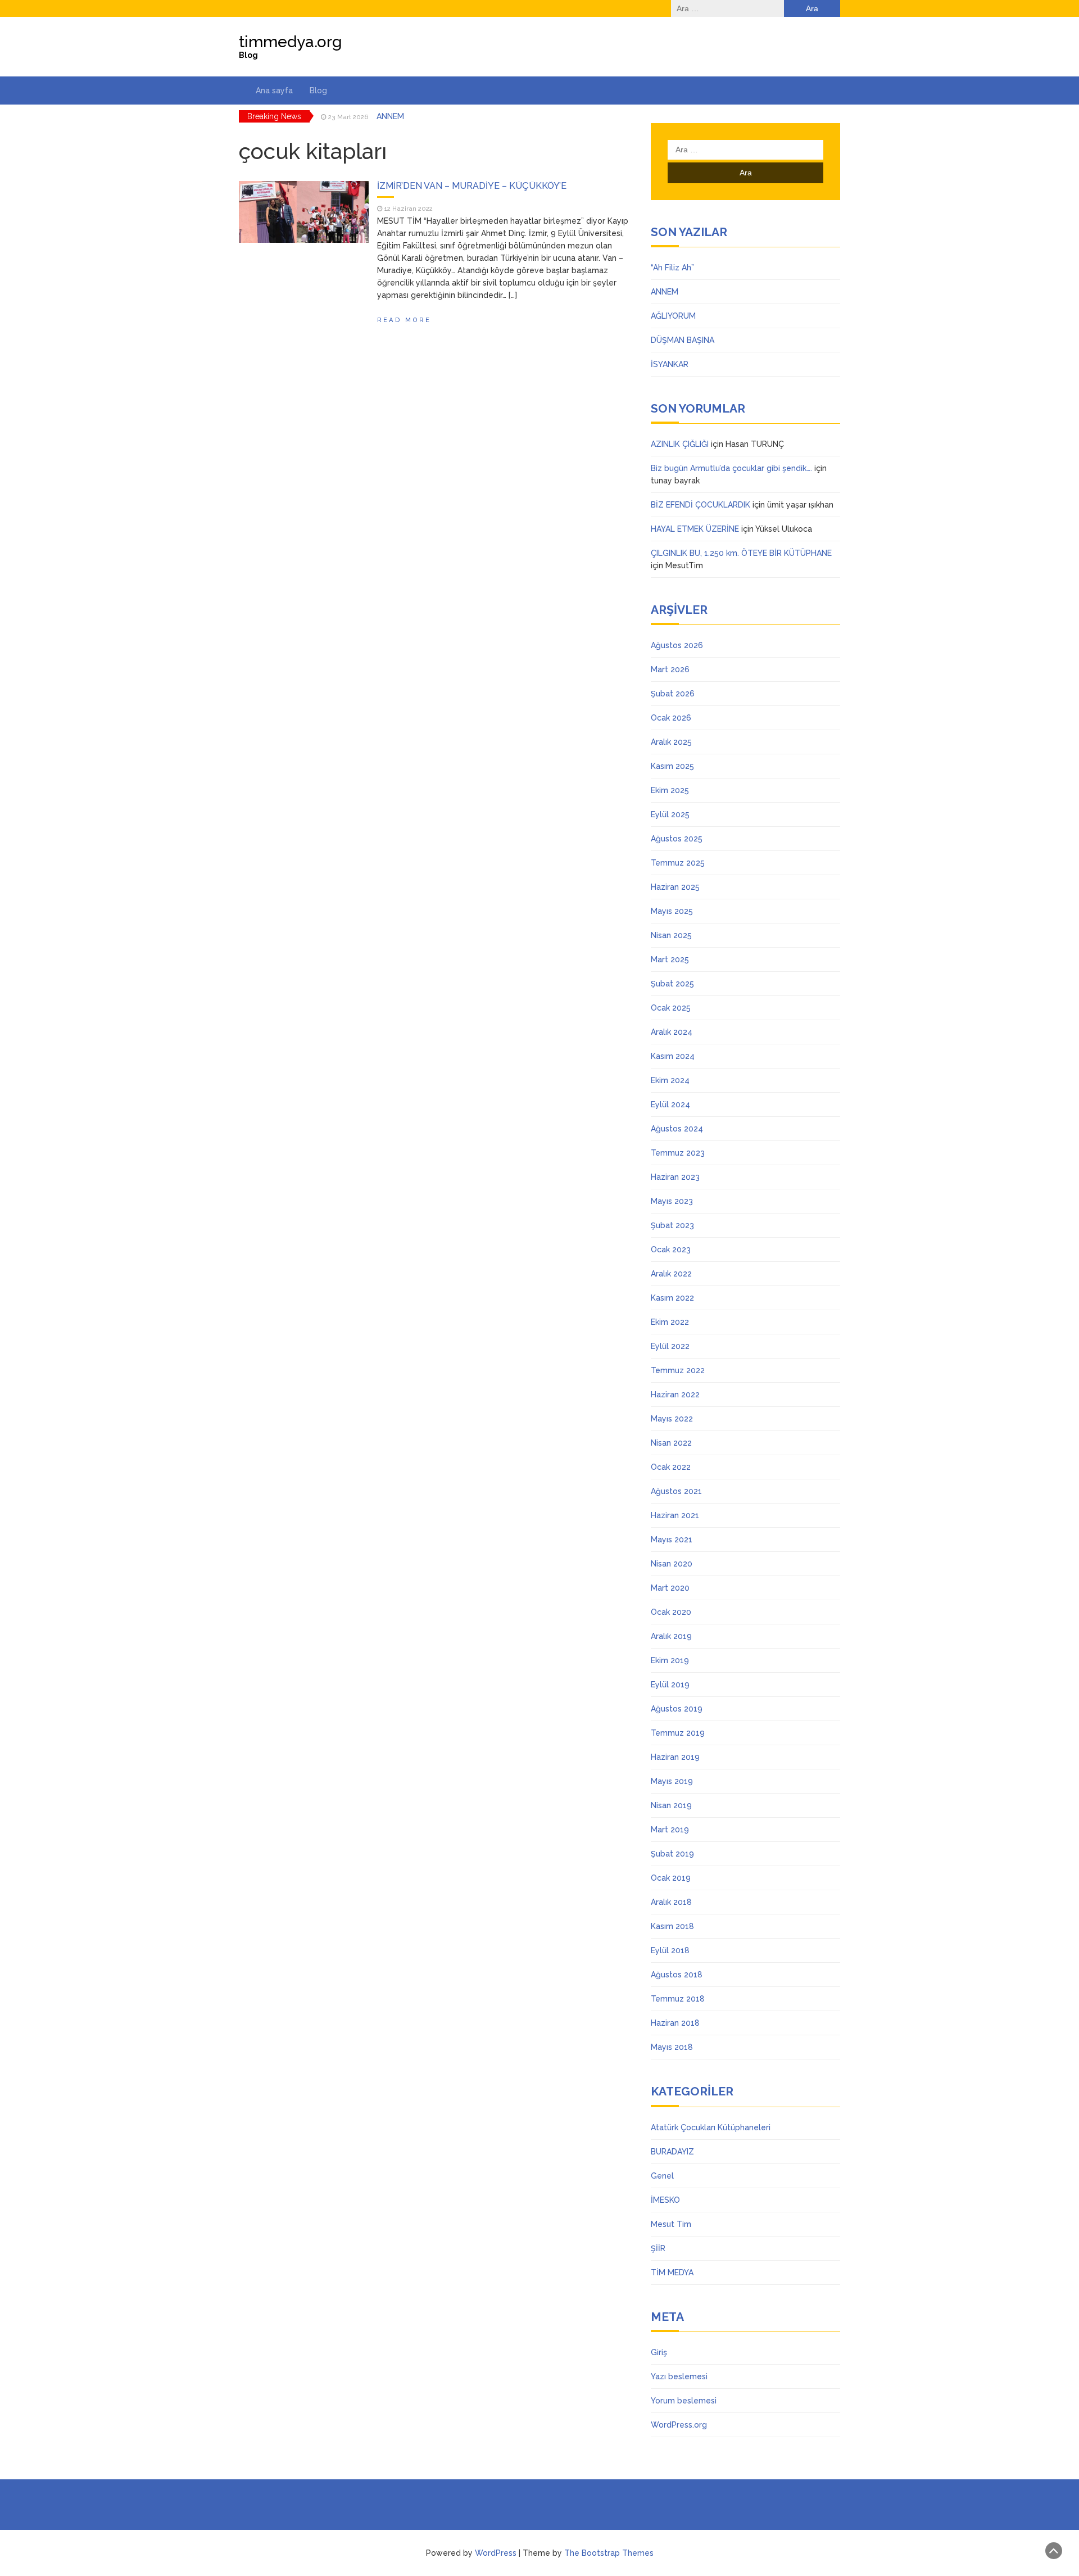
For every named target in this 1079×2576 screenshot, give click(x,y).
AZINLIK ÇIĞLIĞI (680, 444)
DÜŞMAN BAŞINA (683, 340)
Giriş (659, 2352)
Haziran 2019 (675, 1757)
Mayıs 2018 (672, 2047)
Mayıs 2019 (672, 1781)
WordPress (496, 2553)
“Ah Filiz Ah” (672, 268)
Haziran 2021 (675, 1515)
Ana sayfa (274, 90)
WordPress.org (679, 2425)
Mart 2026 (670, 669)
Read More (404, 320)
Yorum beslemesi (684, 2401)
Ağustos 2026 (677, 645)
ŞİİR (658, 2248)
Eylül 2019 (670, 1685)
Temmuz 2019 (678, 1733)
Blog (318, 90)
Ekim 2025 (670, 790)
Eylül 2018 (670, 1950)
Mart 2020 (670, 1588)
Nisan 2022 (671, 1443)
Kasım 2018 (672, 1926)
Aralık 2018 (671, 1902)
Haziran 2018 (675, 2023)
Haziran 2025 (675, 887)
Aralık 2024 (672, 1032)
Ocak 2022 (671, 1467)
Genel (662, 2176)
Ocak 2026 (671, 718)
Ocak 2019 (671, 1878)
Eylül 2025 (670, 814)
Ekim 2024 (670, 1080)
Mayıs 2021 (672, 1540)
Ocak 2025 (671, 1008)
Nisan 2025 (671, 935)
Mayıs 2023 (672, 1201)
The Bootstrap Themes (609, 2553)
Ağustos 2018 (677, 1975)
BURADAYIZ (672, 2152)
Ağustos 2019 (677, 1709)
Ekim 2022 (670, 1322)
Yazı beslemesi (679, 2376)
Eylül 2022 (670, 1346)
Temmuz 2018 (678, 1999)
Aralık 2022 (671, 1274)
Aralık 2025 (671, 742)
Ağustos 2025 (677, 839)
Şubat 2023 (672, 1225)
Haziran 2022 (675, 1395)
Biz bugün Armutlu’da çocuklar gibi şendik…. (731, 468)
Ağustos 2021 (676, 1491)
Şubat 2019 (672, 1854)
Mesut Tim (671, 2224)
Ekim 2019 (670, 1660)
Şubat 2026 (673, 694)
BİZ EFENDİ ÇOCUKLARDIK (701, 505)
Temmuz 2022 (678, 1370)
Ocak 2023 (671, 1249)
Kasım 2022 (672, 1298)
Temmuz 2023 (678, 1153)
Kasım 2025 (672, 766)
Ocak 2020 (671, 1612)
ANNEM (665, 292)
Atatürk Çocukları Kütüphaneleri (711, 2127)
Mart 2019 (670, 1830)
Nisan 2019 (671, 1805)
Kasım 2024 (673, 1056)
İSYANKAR (670, 364)
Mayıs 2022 (672, 1419)
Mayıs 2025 (672, 911)
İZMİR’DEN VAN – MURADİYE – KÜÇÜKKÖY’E (472, 186)
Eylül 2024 (670, 1104)
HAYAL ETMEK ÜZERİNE (695, 529)
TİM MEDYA (672, 2272)
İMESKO (665, 2200)
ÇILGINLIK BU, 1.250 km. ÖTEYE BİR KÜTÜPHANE (741, 553)
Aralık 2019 (671, 1636)
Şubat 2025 (672, 984)
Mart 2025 (670, 959)
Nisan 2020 (672, 1564)
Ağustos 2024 (677, 1129)
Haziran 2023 (675, 1177)
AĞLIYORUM (399, 116)
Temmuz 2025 (678, 863)
